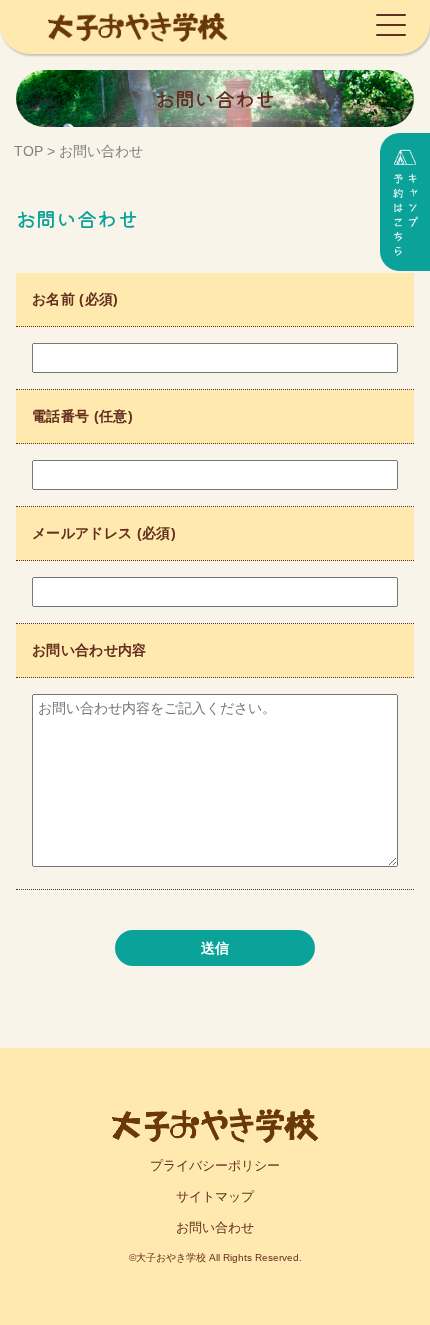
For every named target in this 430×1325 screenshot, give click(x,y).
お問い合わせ (215, 1227)
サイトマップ (215, 1196)
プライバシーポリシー (215, 1165)
